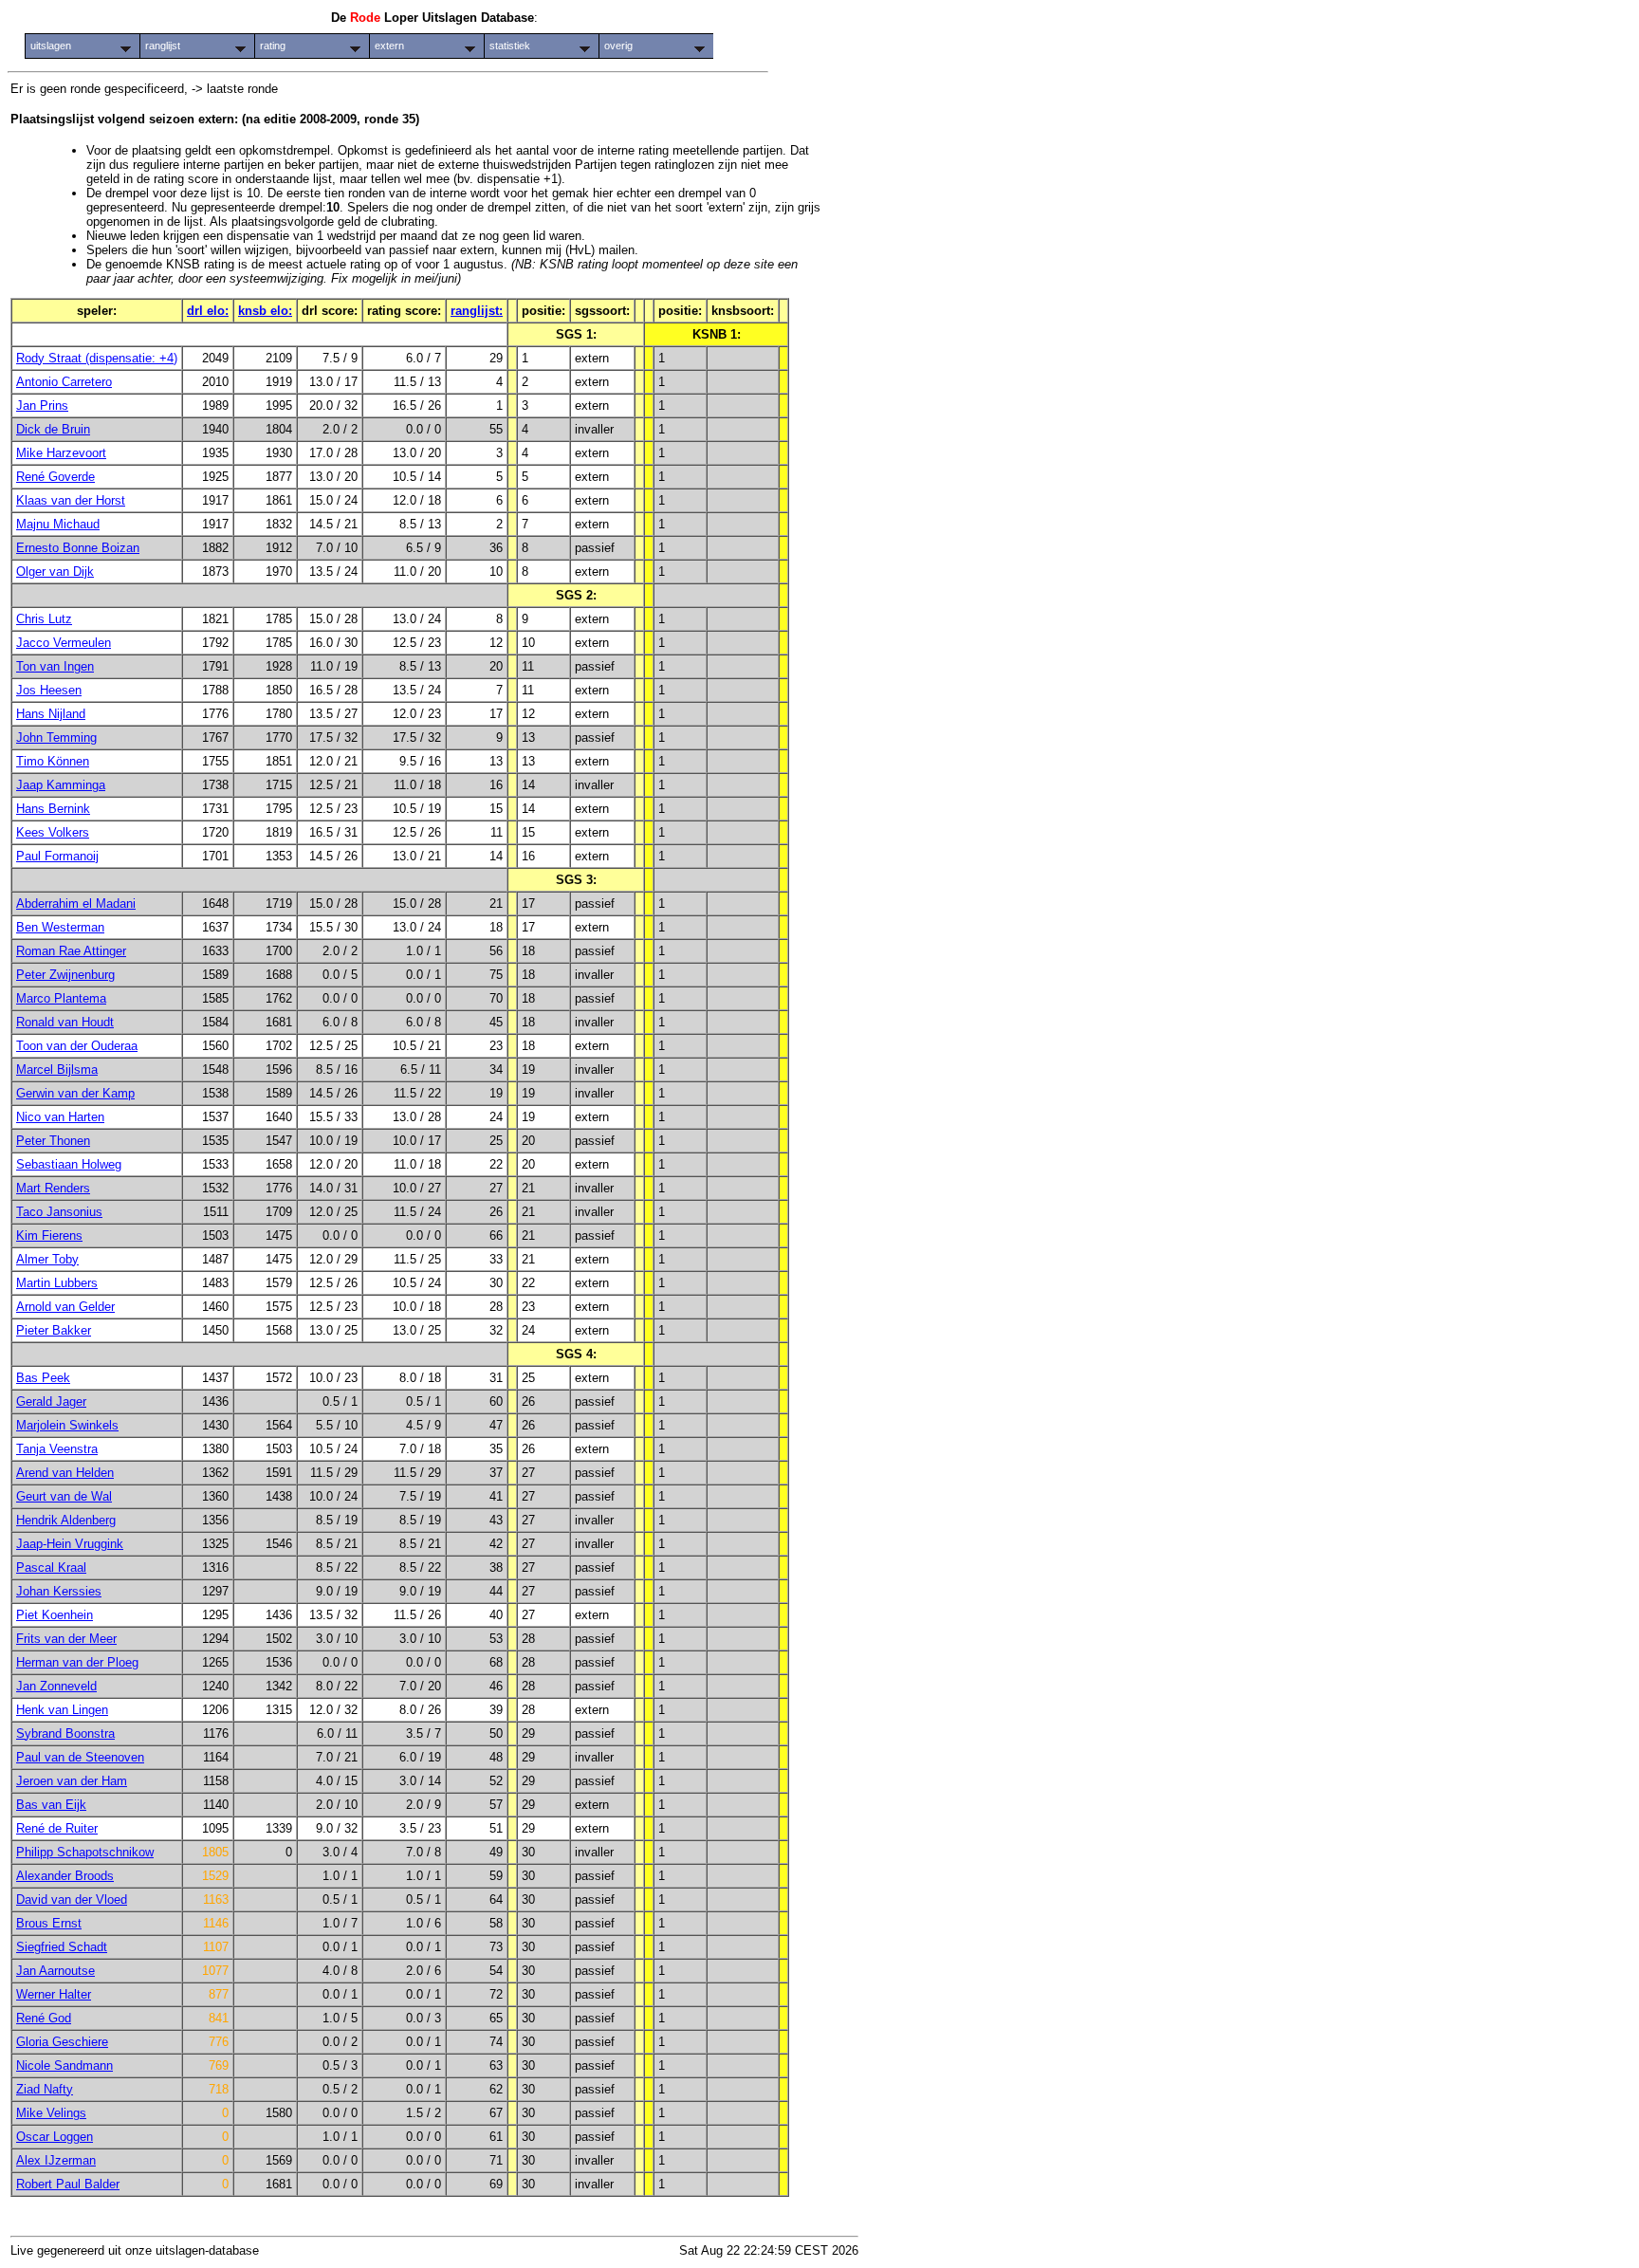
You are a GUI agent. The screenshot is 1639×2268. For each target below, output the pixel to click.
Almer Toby (47, 1259)
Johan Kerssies (59, 1591)
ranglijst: (477, 311)
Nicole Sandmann (64, 2065)
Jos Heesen (49, 690)
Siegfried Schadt (62, 1947)
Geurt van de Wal (64, 1496)
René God (44, 2018)
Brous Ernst (49, 1923)
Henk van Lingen (62, 1710)
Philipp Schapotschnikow (85, 1852)
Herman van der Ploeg (77, 1662)
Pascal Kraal (51, 1567)
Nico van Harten (60, 1117)
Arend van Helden (65, 1473)
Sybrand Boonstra (65, 1733)
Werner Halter (54, 1994)
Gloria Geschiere (62, 2042)
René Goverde (55, 477)
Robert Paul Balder (68, 2184)
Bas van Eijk (51, 1805)
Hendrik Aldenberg (66, 1520)
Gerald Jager (51, 1401)
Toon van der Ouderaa (77, 1046)
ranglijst (163, 46)
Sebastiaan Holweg (69, 1164)
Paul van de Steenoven (80, 1757)
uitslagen (51, 46)
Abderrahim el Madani (76, 904)
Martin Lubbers (57, 1283)
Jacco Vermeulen (64, 643)
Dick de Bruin (53, 429)
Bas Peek (43, 1378)
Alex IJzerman (56, 2160)
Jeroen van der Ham (72, 1781)
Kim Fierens (49, 1235)
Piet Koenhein (55, 1615)
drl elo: (208, 311)
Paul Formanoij (57, 856)
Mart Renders (53, 1188)
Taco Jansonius (59, 1212)
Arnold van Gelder (65, 1307)
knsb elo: (265, 311)
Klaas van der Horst (71, 500)
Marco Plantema (61, 998)
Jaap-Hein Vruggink (70, 1544)
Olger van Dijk (55, 572)
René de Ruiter (57, 1828)
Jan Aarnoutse (55, 1971)
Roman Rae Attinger (71, 951)
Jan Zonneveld (56, 1686)
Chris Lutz (44, 619)
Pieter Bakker (54, 1330)
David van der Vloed (72, 1899)
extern (389, 46)
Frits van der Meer (66, 1639)
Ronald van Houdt (65, 1022)
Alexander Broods (65, 1876)
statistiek (510, 46)
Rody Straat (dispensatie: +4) (97, 358)
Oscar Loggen (55, 2137)
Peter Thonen (53, 1141)
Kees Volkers (53, 832)
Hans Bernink (53, 809)
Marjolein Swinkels (67, 1425)
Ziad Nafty (45, 2089)
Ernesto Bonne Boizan (78, 548)
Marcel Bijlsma (57, 1069)
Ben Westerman (60, 927)
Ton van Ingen (55, 666)
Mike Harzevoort (61, 453)
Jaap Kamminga (61, 785)
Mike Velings (51, 2113)
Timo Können (53, 761)
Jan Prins (42, 406)
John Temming (56, 738)
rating (273, 46)
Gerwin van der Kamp (75, 1093)
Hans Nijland (51, 714)
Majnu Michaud (58, 524)
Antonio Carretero (64, 382)
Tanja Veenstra (57, 1449)
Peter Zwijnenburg (65, 975)
